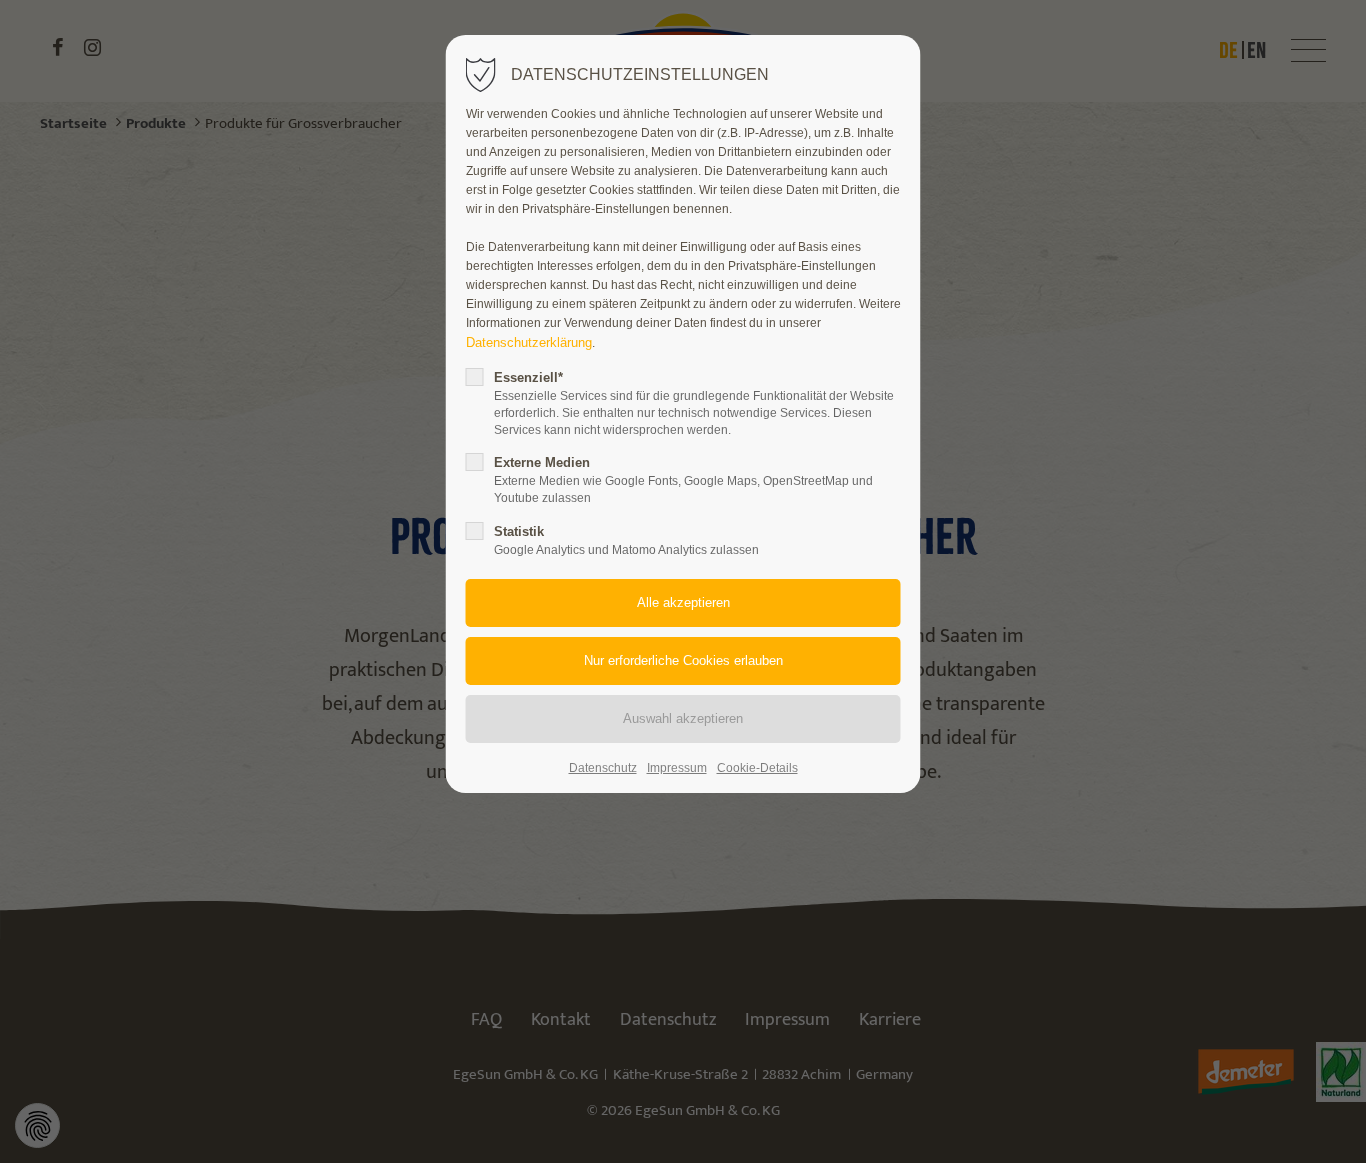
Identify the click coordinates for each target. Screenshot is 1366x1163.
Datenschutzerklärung (529, 342)
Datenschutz (603, 768)
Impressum (677, 768)
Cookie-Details (757, 768)
